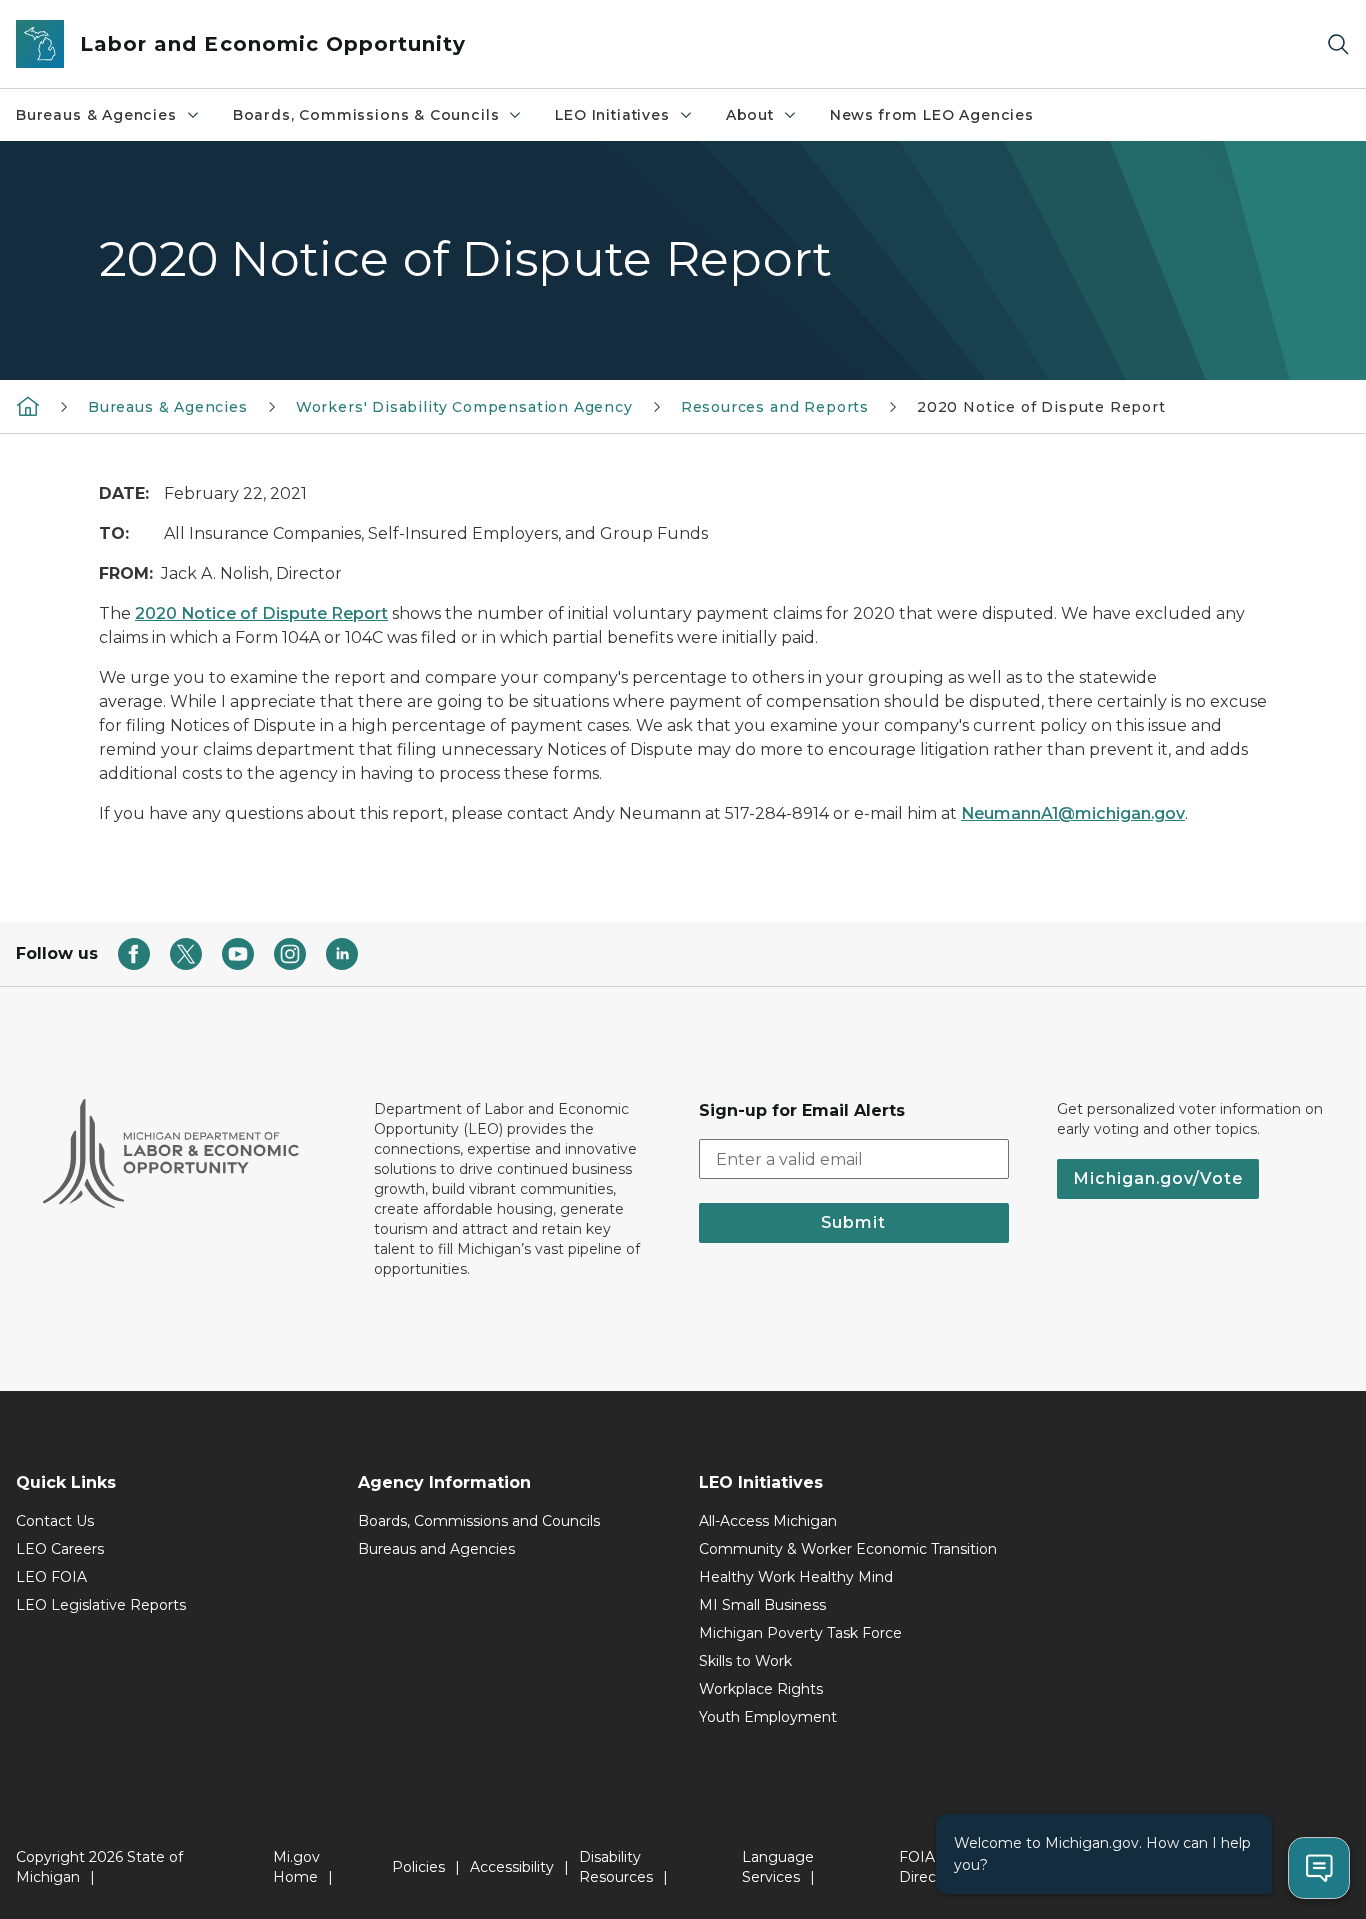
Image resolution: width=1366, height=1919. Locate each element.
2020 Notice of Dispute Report (261, 613)
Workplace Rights (761, 1689)
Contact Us (55, 1521)
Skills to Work (745, 1661)
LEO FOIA (51, 1577)
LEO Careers (60, 1549)
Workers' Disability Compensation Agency (464, 407)
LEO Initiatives (612, 115)
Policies (418, 1867)
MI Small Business (762, 1605)
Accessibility (512, 1867)
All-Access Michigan (768, 1521)
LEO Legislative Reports (101, 1605)
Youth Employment (768, 1717)
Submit (853, 1222)
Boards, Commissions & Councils (366, 115)
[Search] (1338, 44)
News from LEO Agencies (932, 115)
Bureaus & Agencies (96, 115)
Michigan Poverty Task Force (800, 1633)
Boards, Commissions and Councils (479, 1521)
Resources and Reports (775, 407)
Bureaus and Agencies (436, 1549)
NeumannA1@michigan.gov (1073, 813)
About (750, 115)
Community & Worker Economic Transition (848, 1549)
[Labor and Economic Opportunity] (28, 406)
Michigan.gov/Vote (1158, 1178)
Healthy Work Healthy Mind (796, 1577)
